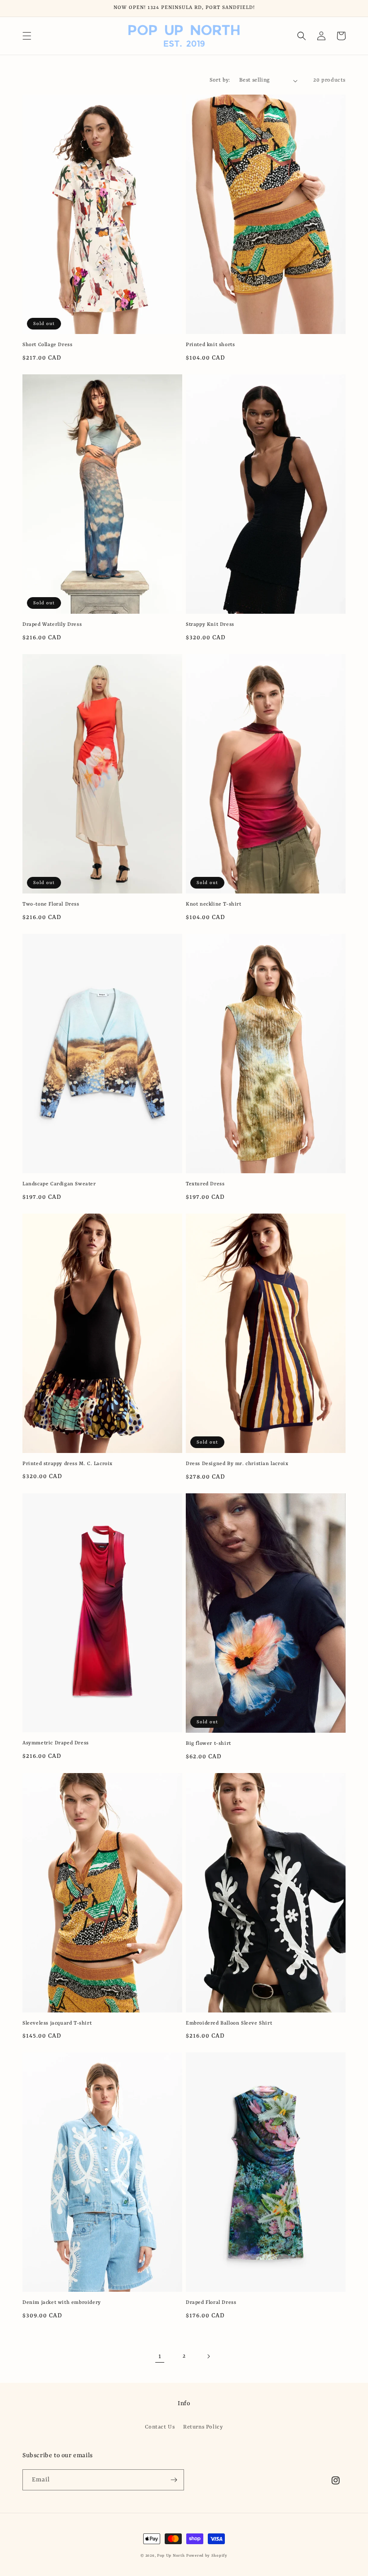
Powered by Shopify (207, 2556)
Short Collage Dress (47, 345)
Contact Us (160, 2427)
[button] (27, 36)
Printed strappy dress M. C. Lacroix (68, 1464)
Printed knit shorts (210, 345)
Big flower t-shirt (208, 1744)
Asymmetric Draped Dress (56, 1743)
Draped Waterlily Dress (52, 625)
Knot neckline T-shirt (214, 904)
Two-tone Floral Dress (51, 904)
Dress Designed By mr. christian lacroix (237, 1464)
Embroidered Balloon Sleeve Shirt (229, 2023)
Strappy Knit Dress (210, 625)
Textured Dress (205, 1184)
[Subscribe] (174, 2480)
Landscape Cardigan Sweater (59, 1184)
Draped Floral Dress (211, 2303)
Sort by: (220, 80)
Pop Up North (171, 2556)
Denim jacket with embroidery (62, 2303)
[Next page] (208, 2356)
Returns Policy (203, 2427)
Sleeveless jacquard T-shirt (57, 2023)
